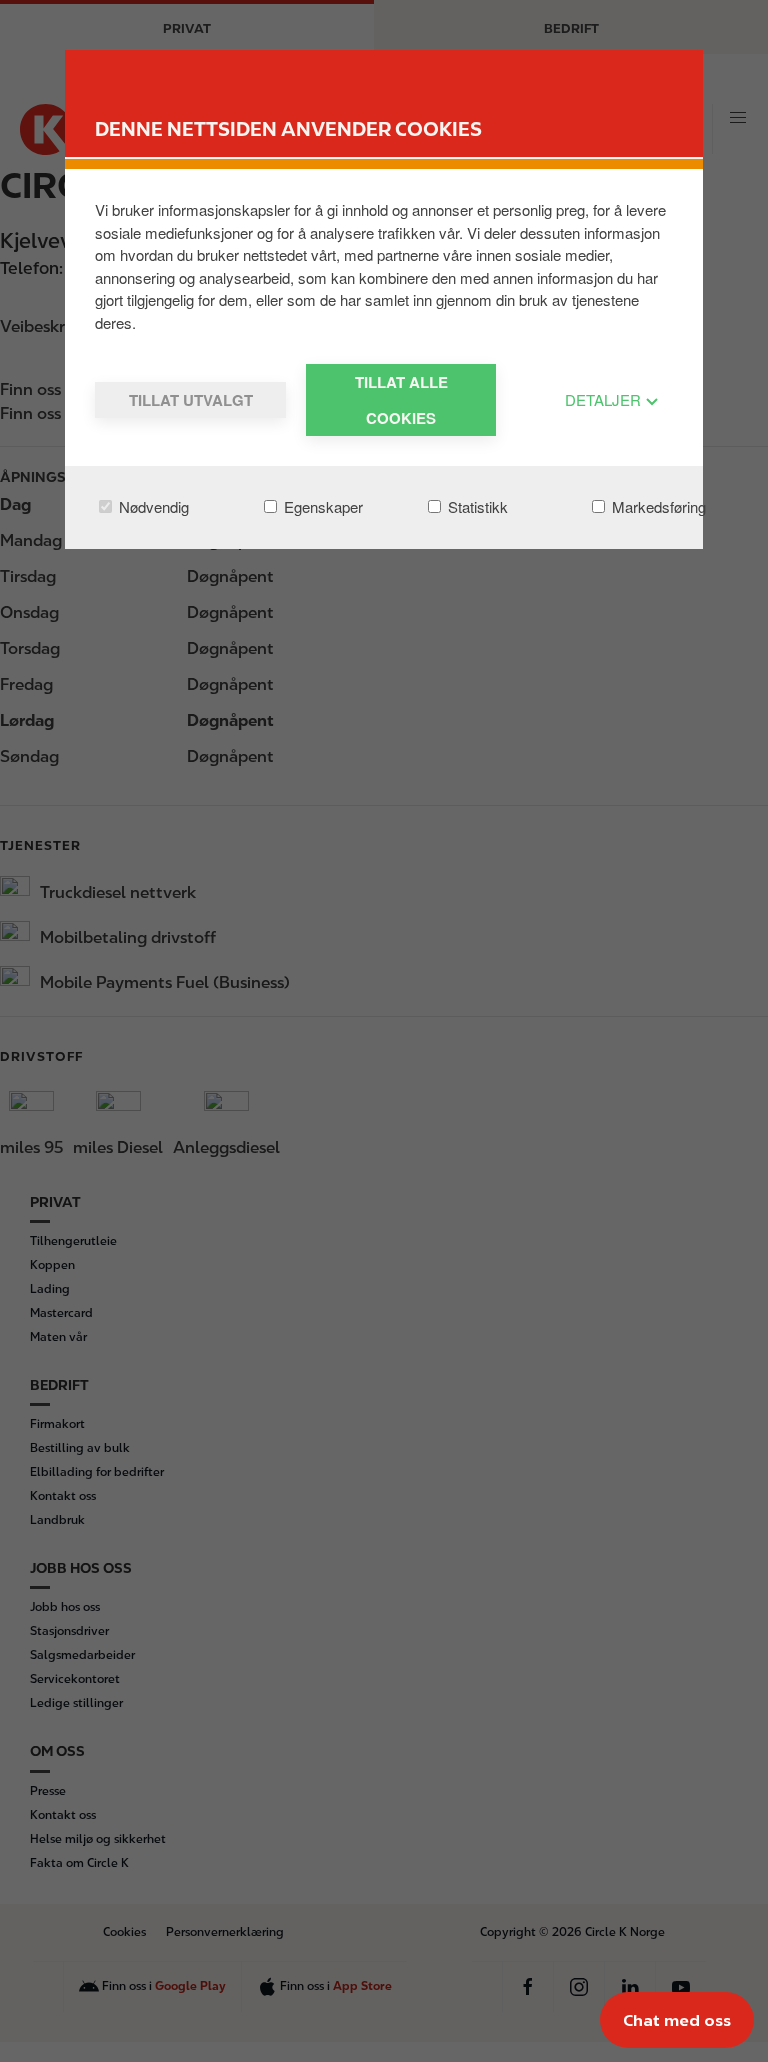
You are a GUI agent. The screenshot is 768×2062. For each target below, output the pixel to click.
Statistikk (476, 506)
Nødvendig (152, 506)
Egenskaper (321, 506)
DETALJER (605, 399)
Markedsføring (657, 506)
